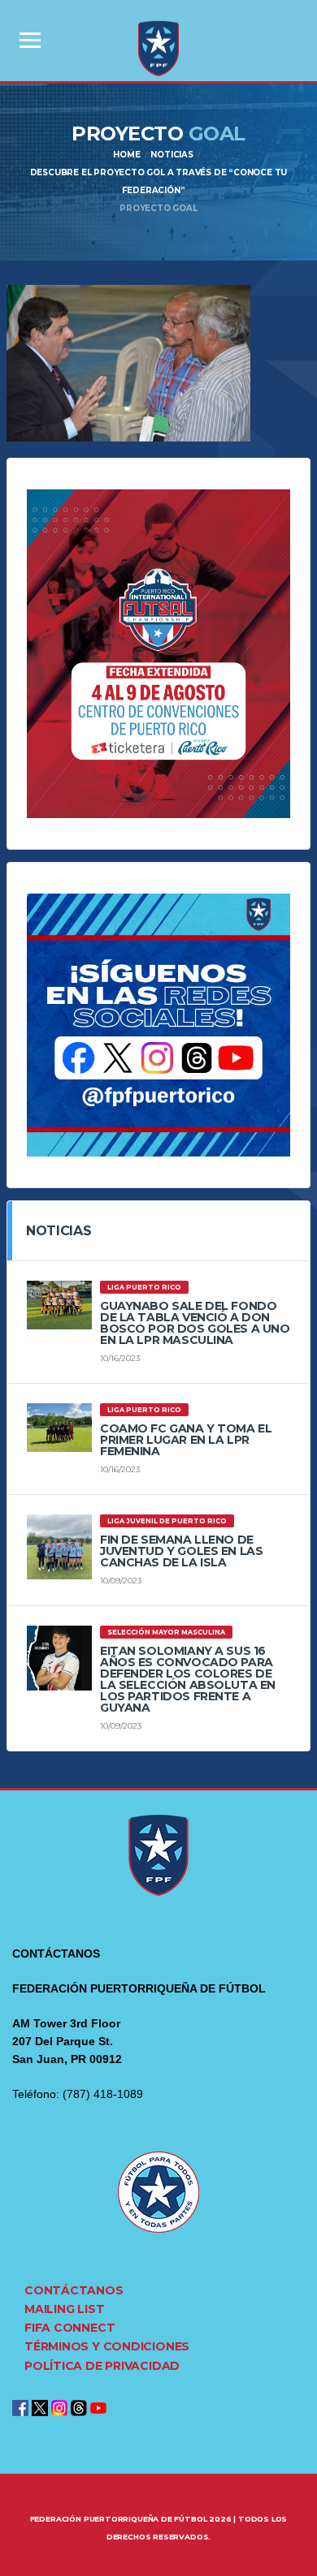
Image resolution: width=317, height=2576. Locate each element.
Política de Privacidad (102, 2366)
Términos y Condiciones (107, 2346)
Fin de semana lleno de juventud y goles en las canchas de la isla (181, 1551)
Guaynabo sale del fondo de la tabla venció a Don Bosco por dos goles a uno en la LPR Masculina (195, 1323)
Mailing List (64, 2309)
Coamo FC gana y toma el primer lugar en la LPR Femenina (186, 1440)
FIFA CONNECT (69, 2328)
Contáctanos (74, 2290)
